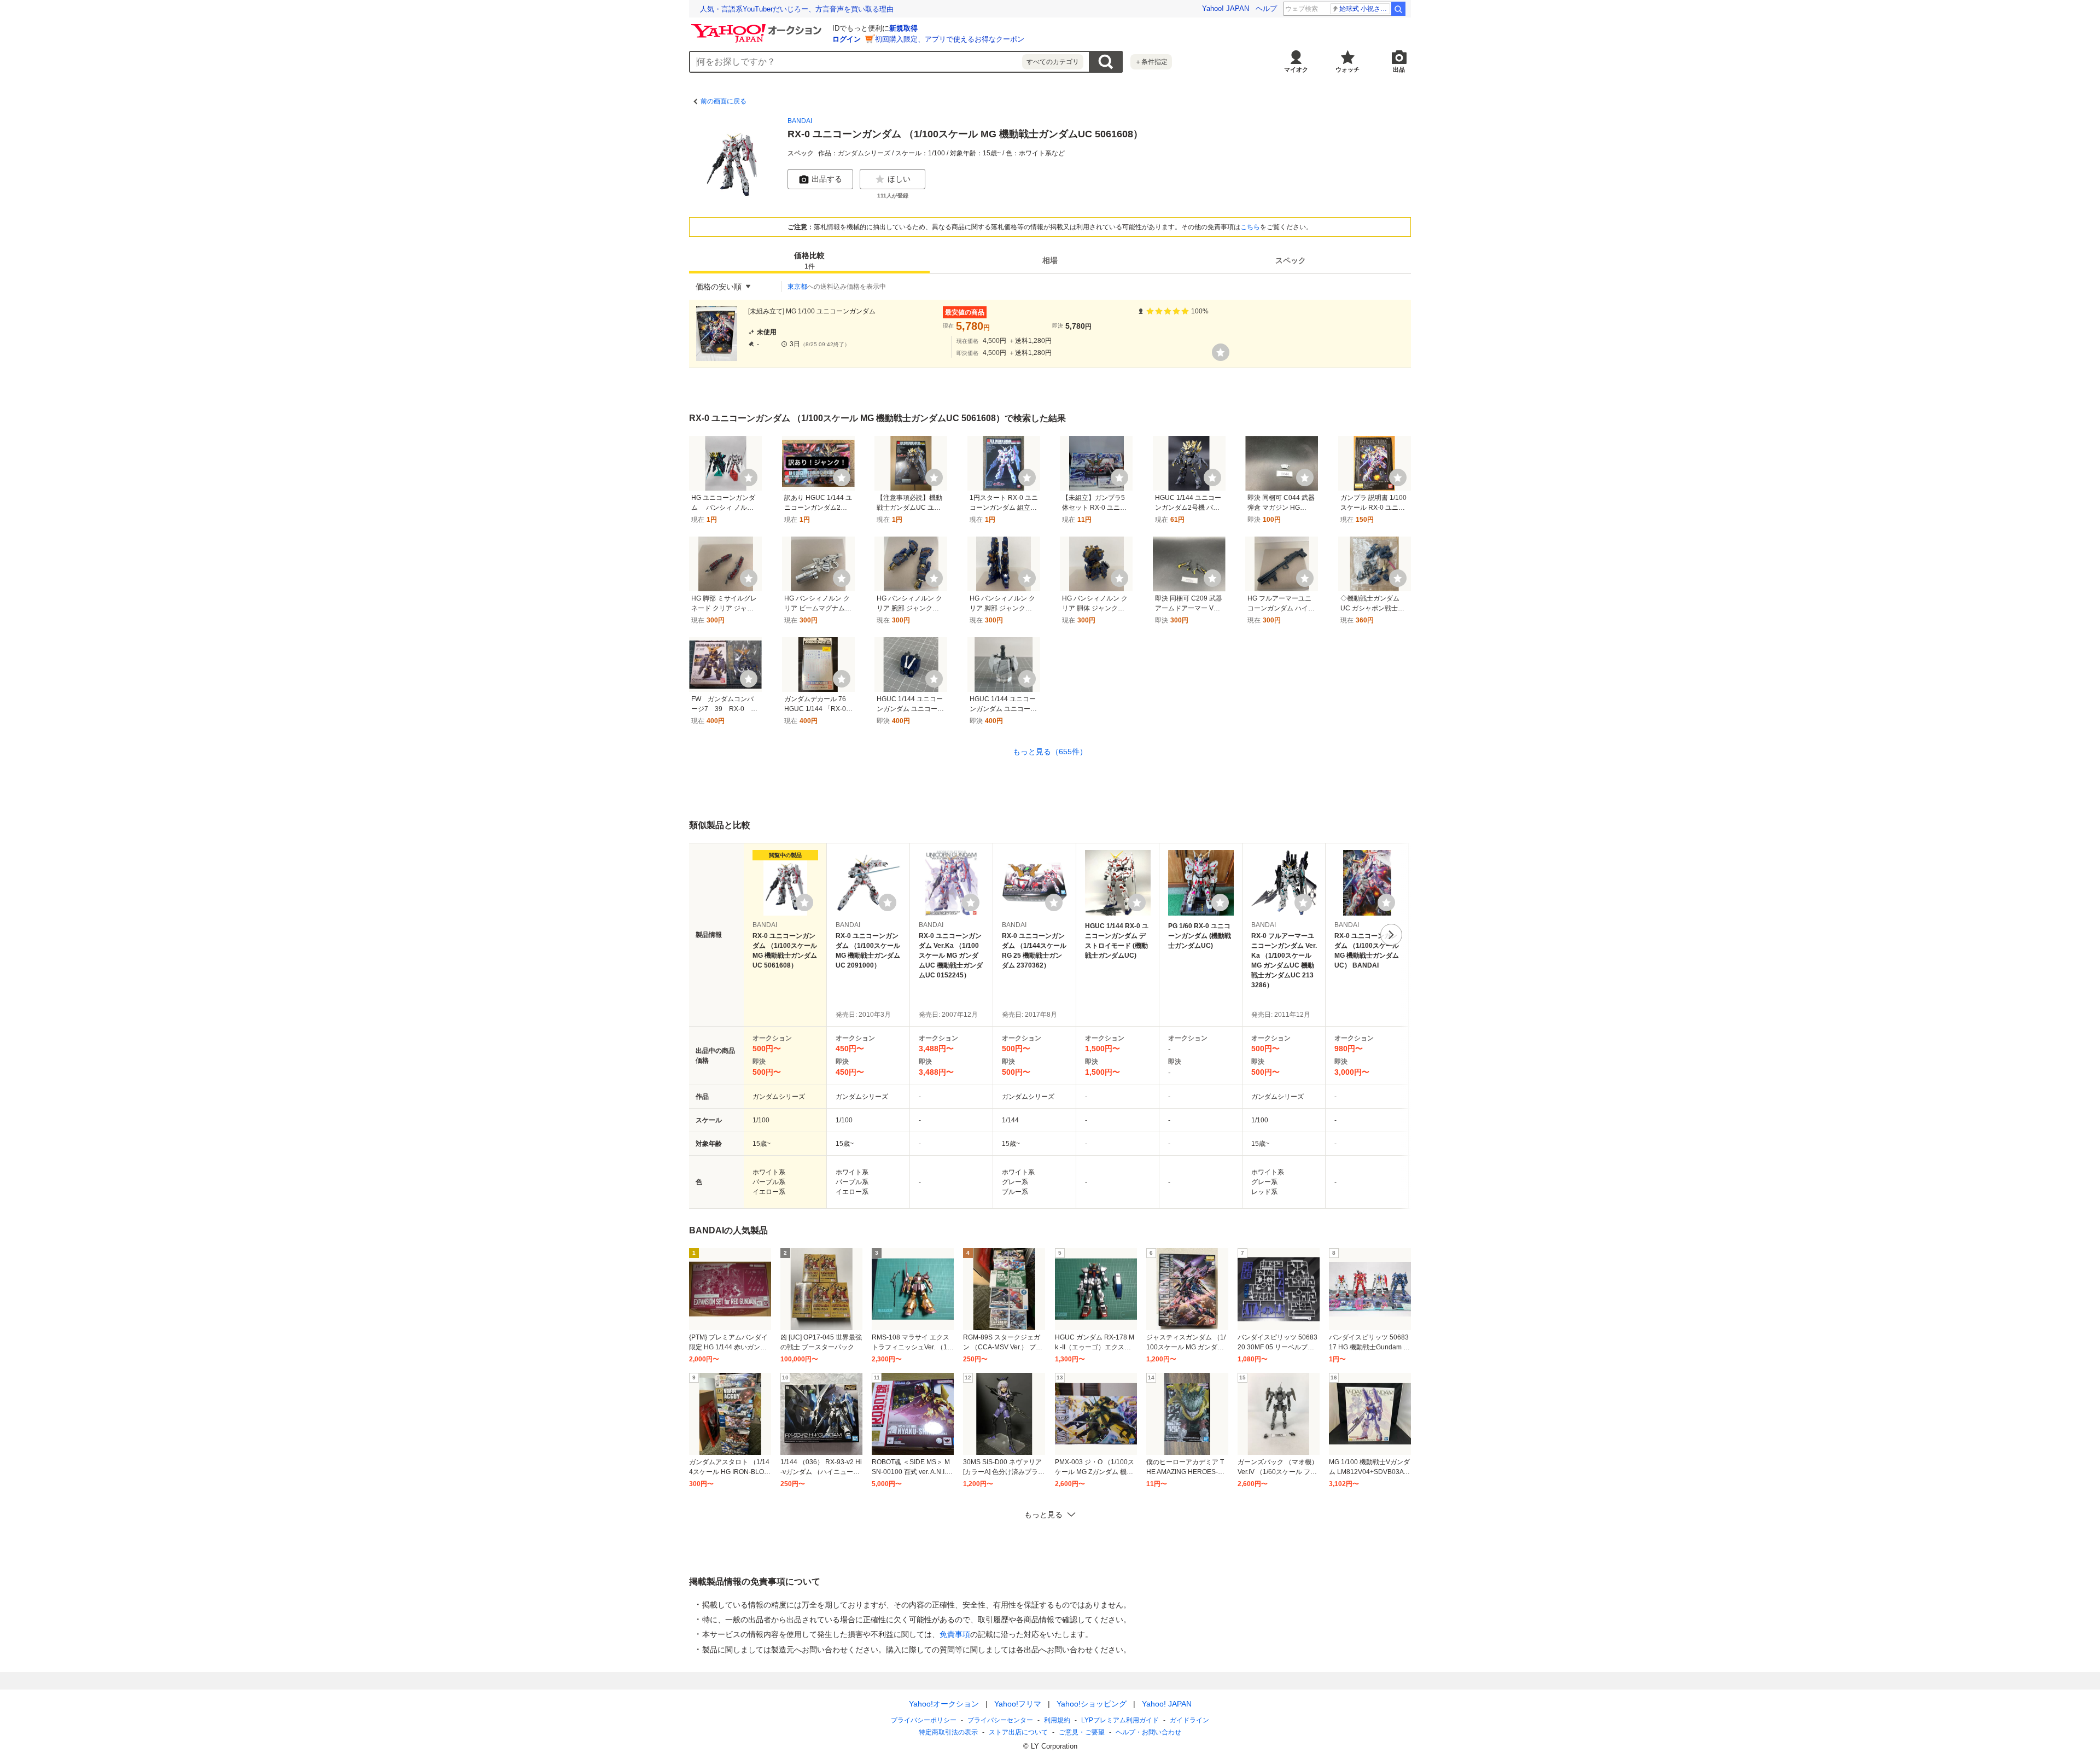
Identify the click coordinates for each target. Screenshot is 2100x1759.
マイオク (1296, 69)
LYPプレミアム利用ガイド (1120, 1720)
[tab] (809, 260)
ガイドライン (1189, 1720)
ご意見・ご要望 (1082, 1732)
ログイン (847, 39)
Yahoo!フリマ (1018, 1704)
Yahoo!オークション (944, 1704)
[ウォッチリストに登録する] (804, 902)
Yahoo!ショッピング (1092, 1704)
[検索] (1398, 9)
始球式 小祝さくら (1365, 9)
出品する (827, 179)
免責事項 (955, 1634)
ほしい (899, 179)
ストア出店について (1018, 1732)
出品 (1399, 69)
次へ (1391, 935)
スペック (1291, 260)
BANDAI (800, 121)
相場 (1050, 260)
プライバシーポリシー (924, 1720)
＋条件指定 (1151, 62)
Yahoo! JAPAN (1226, 8)
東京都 (797, 287)
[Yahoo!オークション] (758, 27)
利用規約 (1057, 1720)
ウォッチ (1347, 69)
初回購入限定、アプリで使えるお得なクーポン (950, 39)
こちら (1250, 227)
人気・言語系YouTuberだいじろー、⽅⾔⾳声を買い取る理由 (797, 9)
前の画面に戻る (724, 101)
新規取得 (903, 28)
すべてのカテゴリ (1053, 62)
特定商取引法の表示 (948, 1732)
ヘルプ (1266, 8)
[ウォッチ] (1221, 352)
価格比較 (809, 261)
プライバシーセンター (1000, 1720)
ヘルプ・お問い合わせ (1148, 1732)
